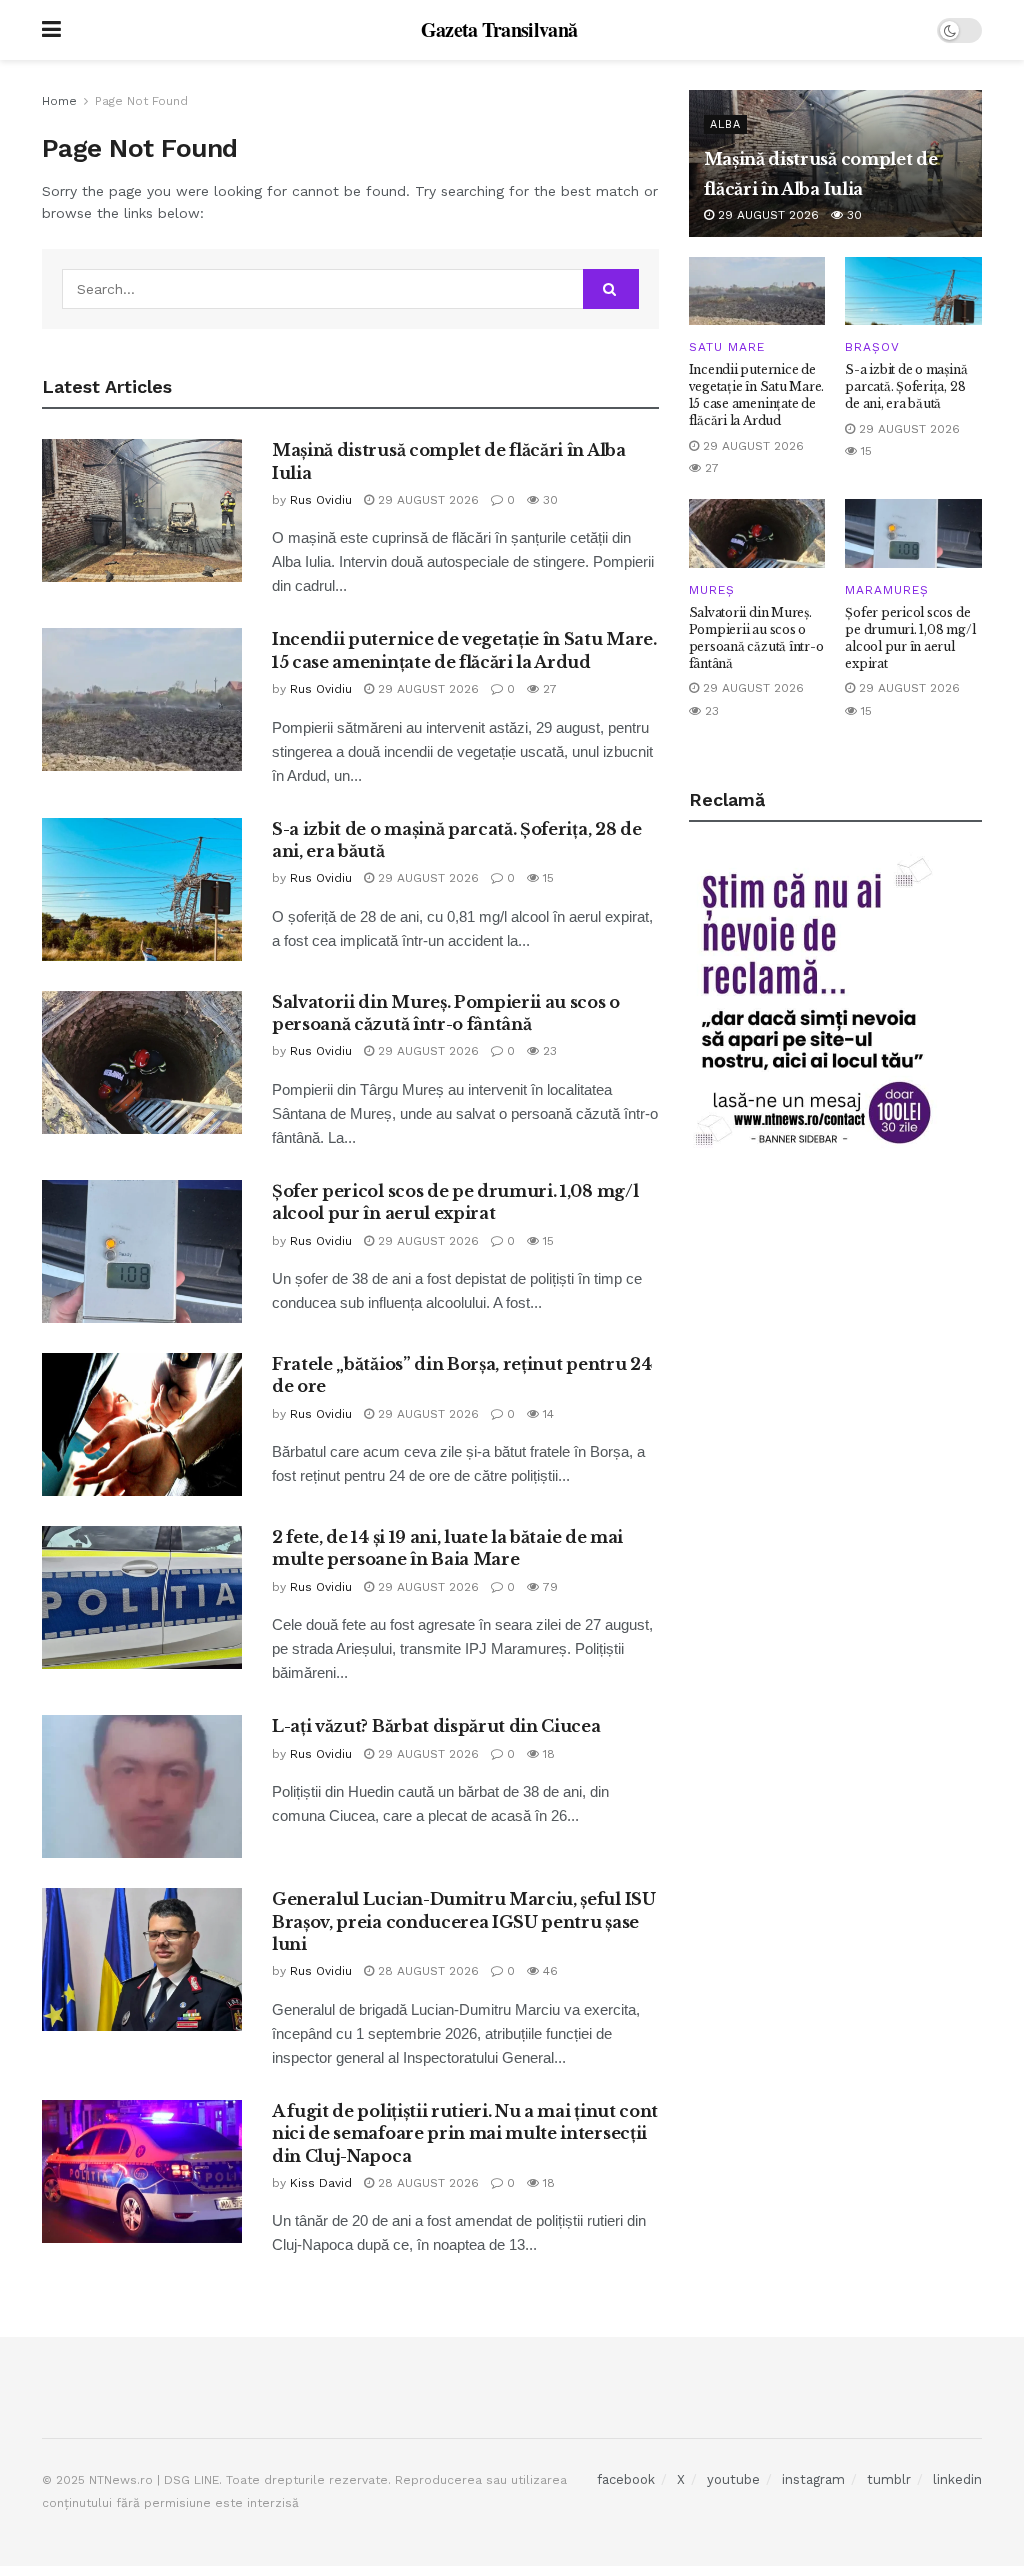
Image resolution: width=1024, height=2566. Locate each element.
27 (548, 689)
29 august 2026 (426, 500)
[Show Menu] (51, 30)
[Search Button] (611, 289)
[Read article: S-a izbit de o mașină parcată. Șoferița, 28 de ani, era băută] (142, 889)
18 (547, 1754)
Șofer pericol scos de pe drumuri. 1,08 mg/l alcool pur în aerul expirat (910, 637)
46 (548, 1971)
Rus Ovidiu (321, 500)
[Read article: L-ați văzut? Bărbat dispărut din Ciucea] (142, 1786)
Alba (725, 124)
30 (548, 500)
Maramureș (887, 590)
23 (548, 1051)
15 (546, 878)
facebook (626, 2479)
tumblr (889, 2479)
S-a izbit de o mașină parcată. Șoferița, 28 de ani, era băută (906, 386)
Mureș (712, 590)
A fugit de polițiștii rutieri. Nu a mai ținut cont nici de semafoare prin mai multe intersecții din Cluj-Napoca (465, 2133)
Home (59, 101)
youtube (733, 2479)
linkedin (957, 2479)
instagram (813, 2479)
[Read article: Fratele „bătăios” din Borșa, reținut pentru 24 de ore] (142, 1424)
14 (546, 1414)
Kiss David (321, 2183)
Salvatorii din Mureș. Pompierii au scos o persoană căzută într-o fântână (756, 637)
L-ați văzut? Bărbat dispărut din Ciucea (436, 1726)
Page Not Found (141, 101)
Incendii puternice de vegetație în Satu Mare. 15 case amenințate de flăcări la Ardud (756, 394)
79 (548, 1587)
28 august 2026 (426, 1971)
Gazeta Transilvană (499, 30)
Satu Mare (727, 347)
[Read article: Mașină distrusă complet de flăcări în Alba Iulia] (142, 510)
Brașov (872, 347)
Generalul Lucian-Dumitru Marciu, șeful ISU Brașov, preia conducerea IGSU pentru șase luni (464, 1921)
